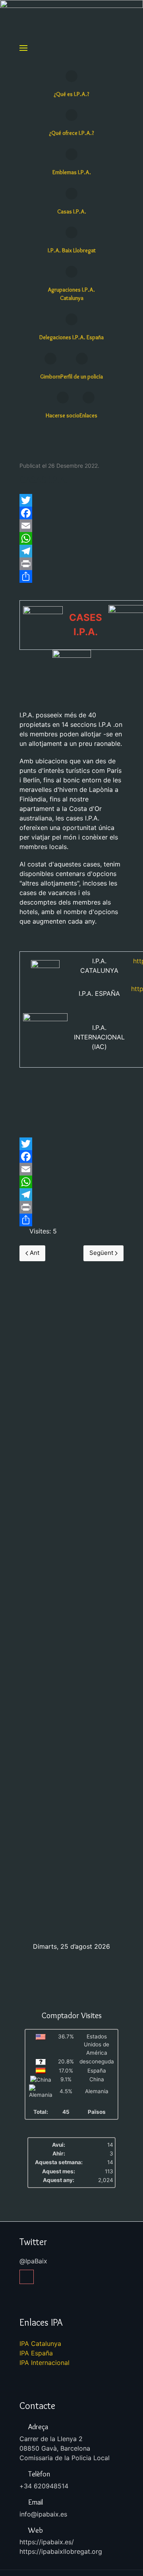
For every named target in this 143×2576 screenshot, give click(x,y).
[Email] (71, 526)
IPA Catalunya (40, 2344)
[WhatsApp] (71, 538)
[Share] (71, 576)
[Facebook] (71, 513)
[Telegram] (71, 551)
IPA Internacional (44, 2363)
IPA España (36, 2353)
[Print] (71, 564)
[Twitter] (71, 500)
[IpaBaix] (27, 2277)
